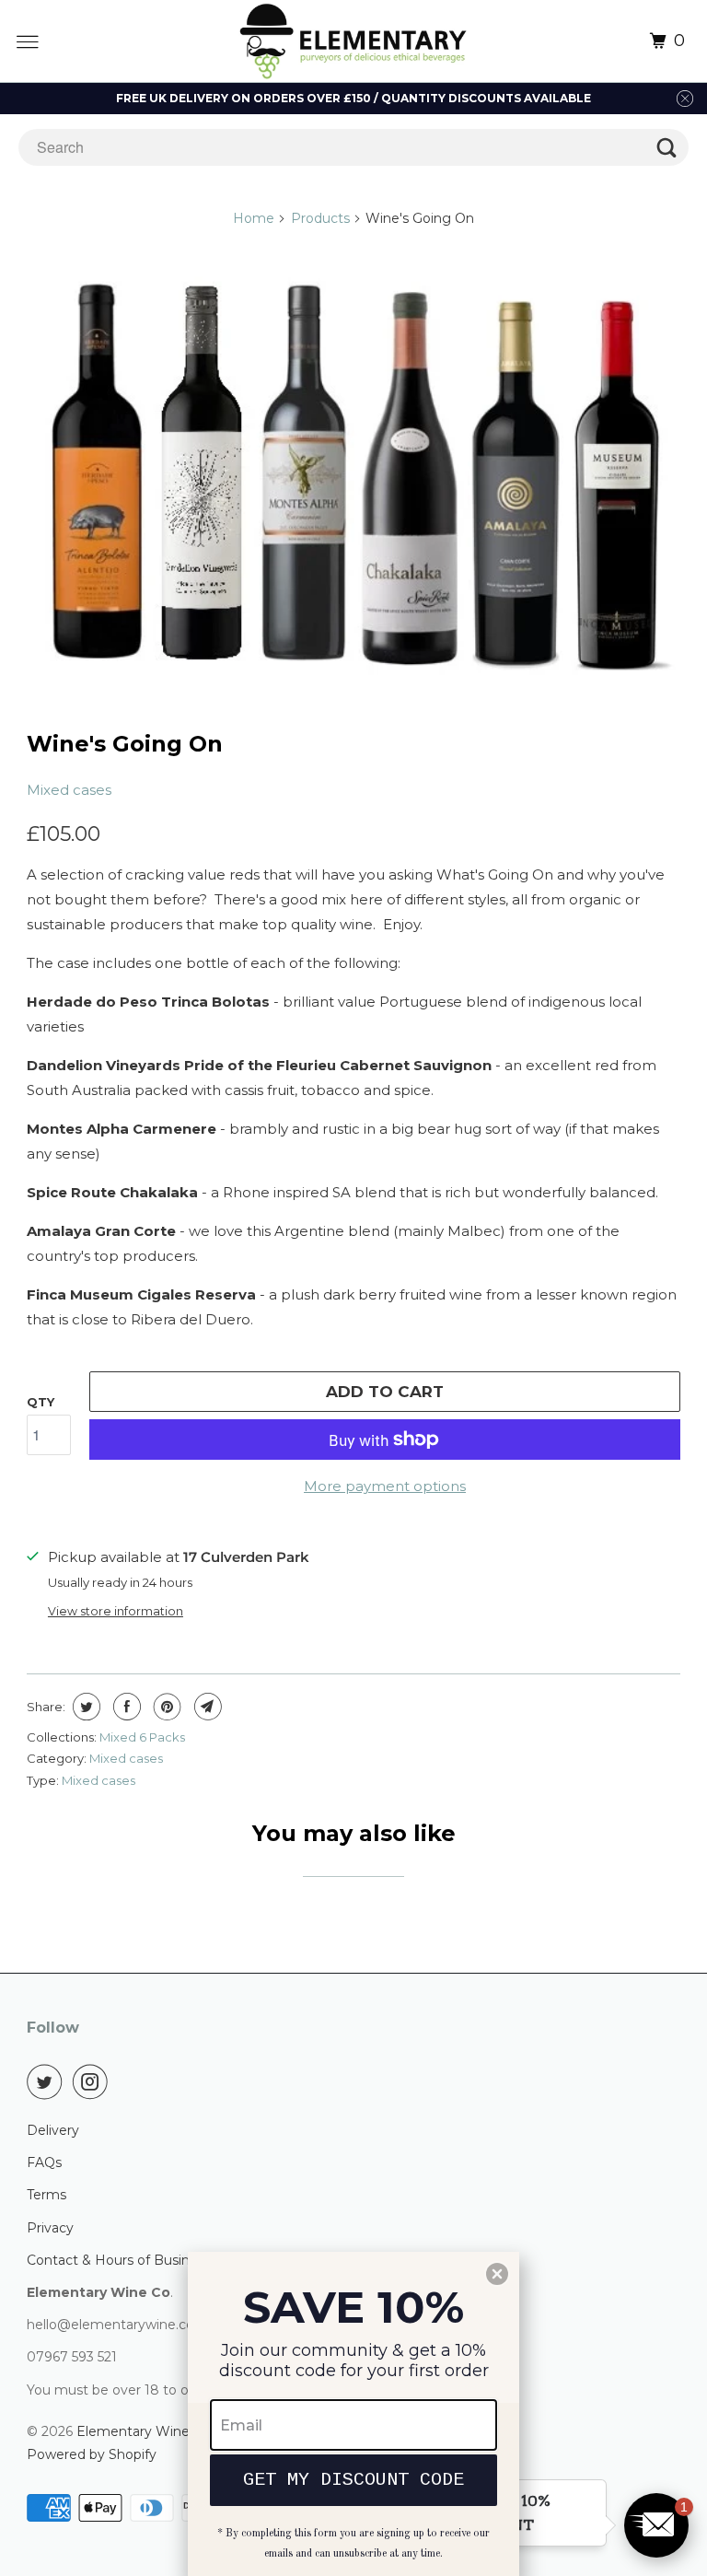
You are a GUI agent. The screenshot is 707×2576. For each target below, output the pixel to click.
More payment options (385, 1486)
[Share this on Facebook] (125, 1707)
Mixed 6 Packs (142, 1737)
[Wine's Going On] (353, 478)
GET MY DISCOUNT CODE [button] (353, 2480)
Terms (46, 2195)
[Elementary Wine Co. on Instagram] (94, 2081)
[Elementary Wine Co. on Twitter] (48, 2081)
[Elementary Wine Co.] (354, 41)
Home (254, 218)
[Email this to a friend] (206, 1707)
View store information (116, 1611)
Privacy (50, 2228)
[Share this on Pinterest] (165, 1707)
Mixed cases (69, 790)
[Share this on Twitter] (84, 1707)
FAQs (44, 2162)
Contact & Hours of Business (119, 2260)
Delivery (53, 2130)
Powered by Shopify (92, 2454)
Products (320, 218)
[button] (656, 2525)
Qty (41, 1402)
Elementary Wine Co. (145, 2431)
